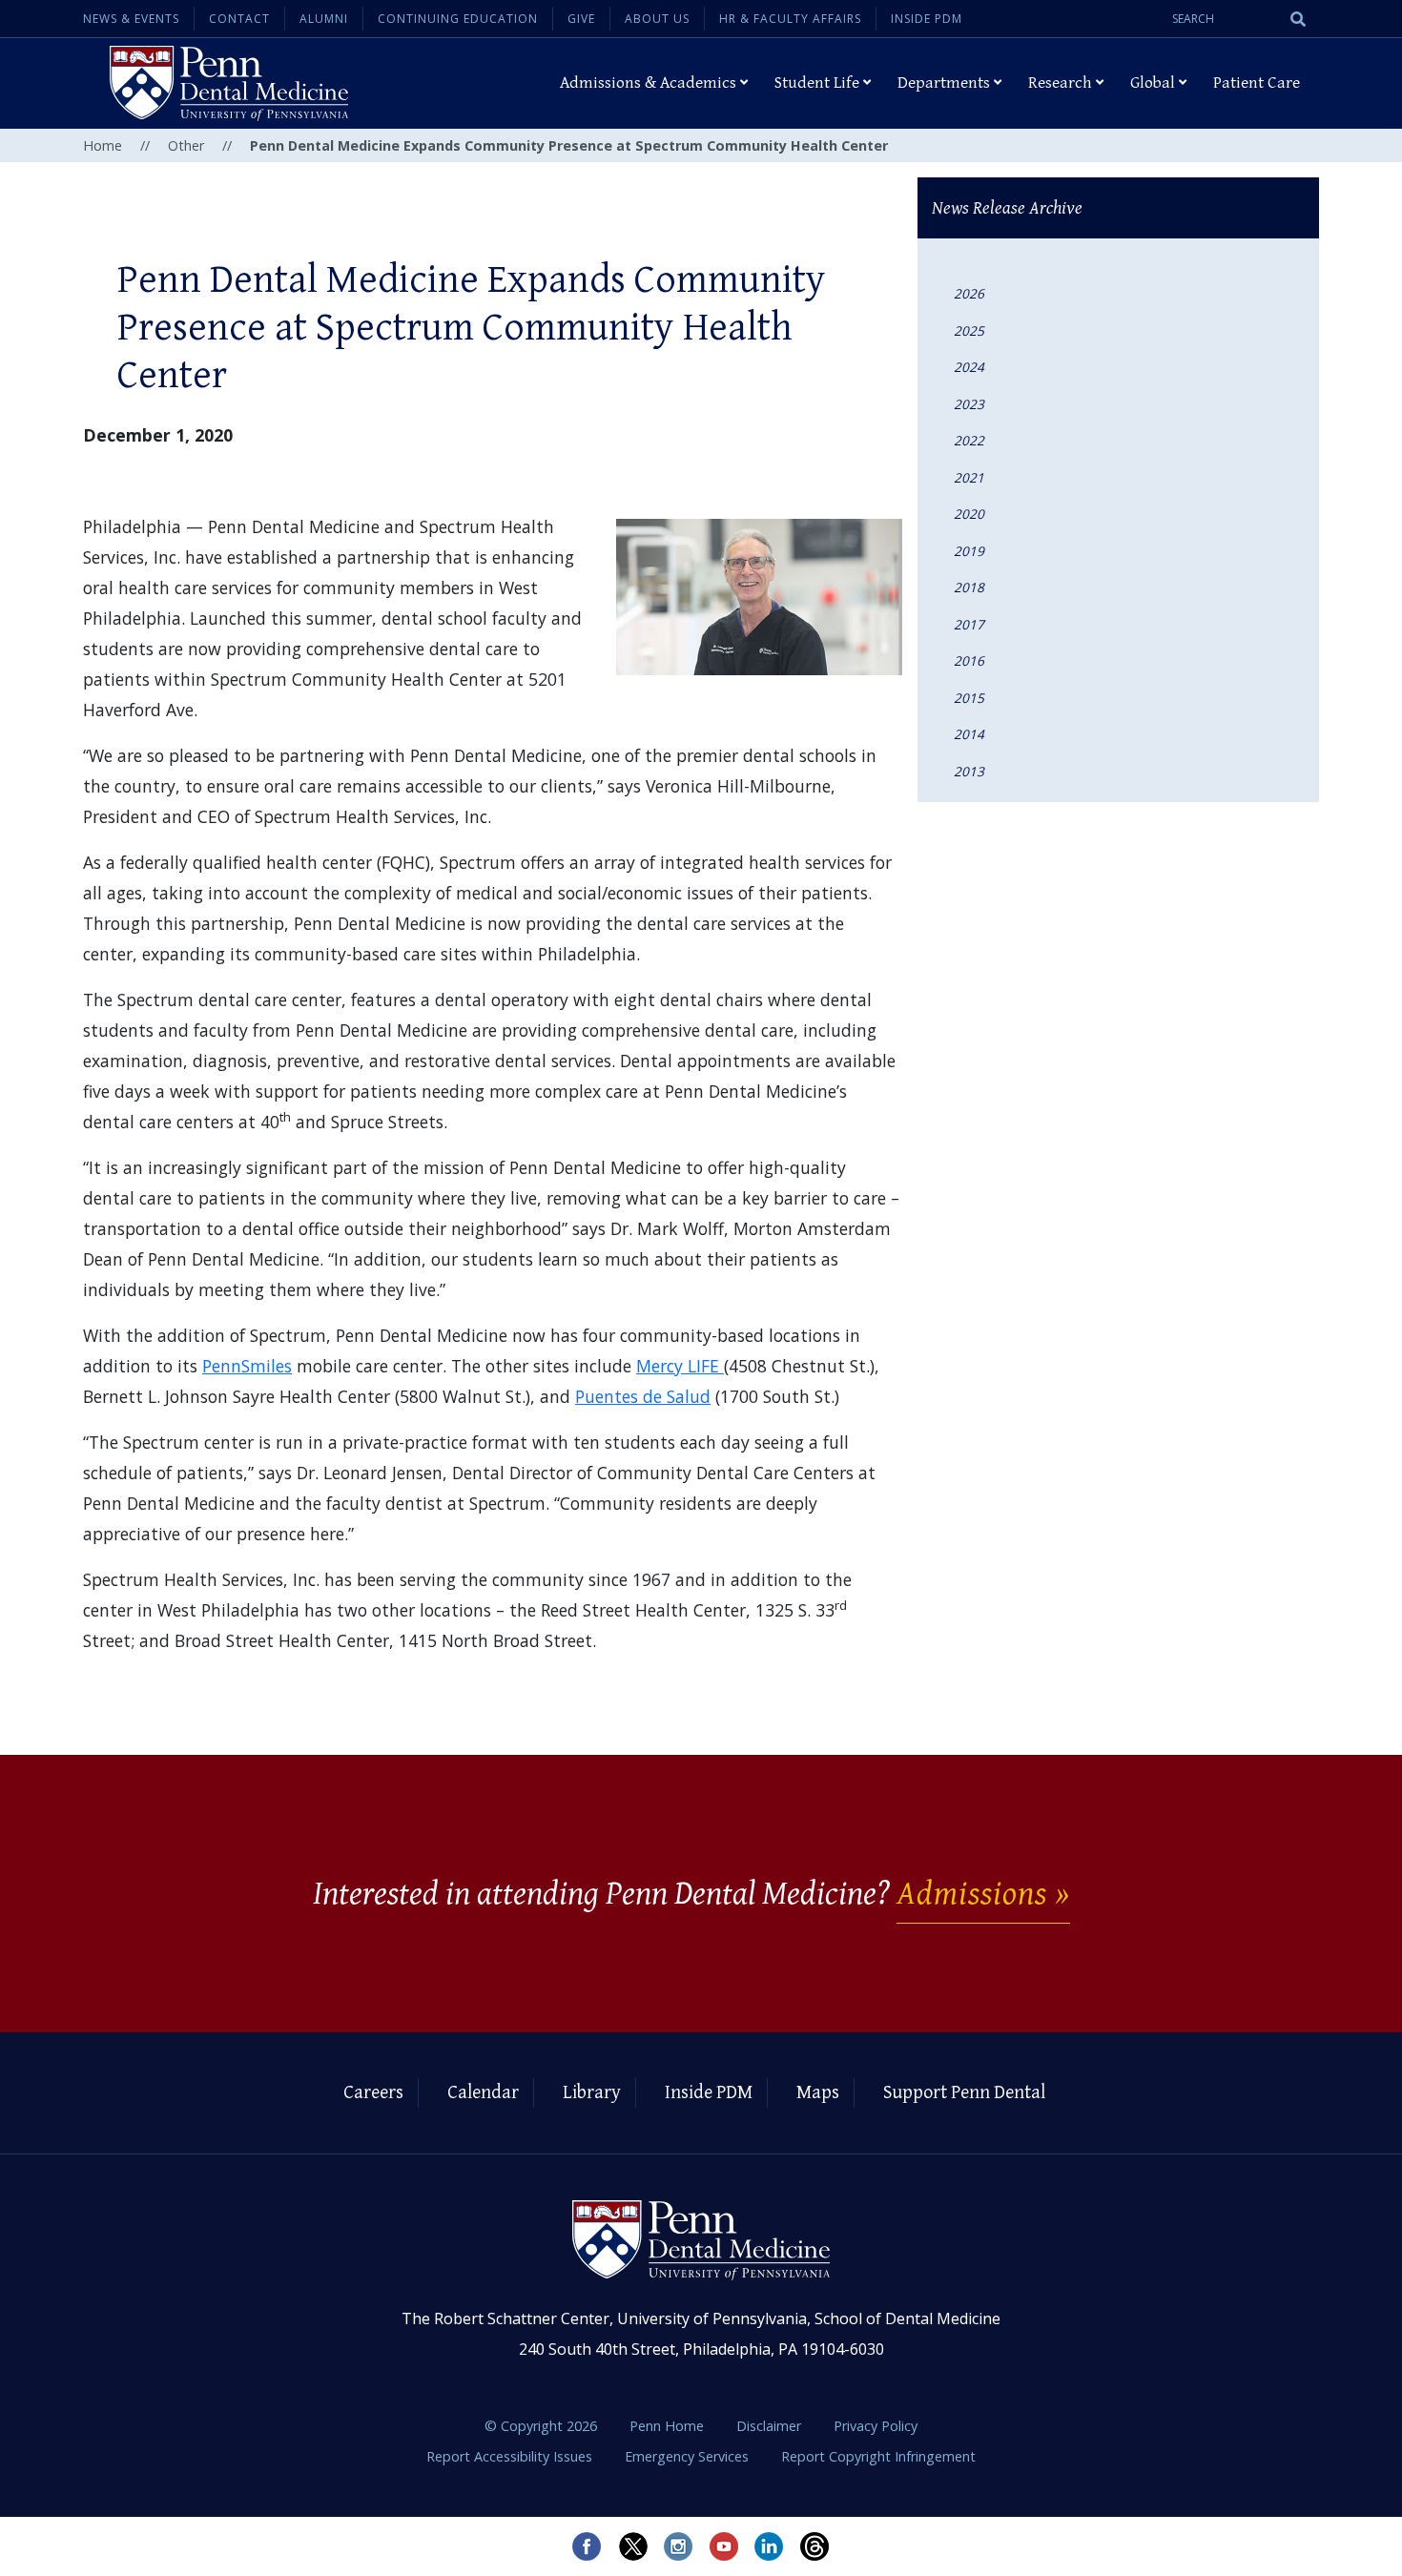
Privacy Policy (876, 2426)
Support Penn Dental (964, 2093)
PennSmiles (247, 1366)
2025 (969, 330)
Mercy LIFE (680, 1366)
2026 (969, 293)
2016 (969, 660)
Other (186, 145)
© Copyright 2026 (541, 2426)
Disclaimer (771, 2426)
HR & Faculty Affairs (790, 19)
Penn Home (669, 2426)
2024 (969, 367)
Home (103, 145)
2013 (969, 771)
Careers (373, 2093)
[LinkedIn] (770, 2546)
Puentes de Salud (643, 1396)
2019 (969, 551)
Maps (818, 2093)
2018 (969, 587)
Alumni (324, 19)
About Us (657, 19)
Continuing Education (458, 19)
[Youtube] (724, 2546)
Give (581, 19)
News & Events (131, 19)
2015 (969, 698)
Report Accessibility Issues (511, 2456)
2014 (969, 734)
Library (592, 2093)
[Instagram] (678, 2546)
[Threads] (815, 2546)
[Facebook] (587, 2546)
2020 (969, 514)
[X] (632, 2546)
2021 (969, 477)
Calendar (483, 2093)
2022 (969, 440)
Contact (239, 19)
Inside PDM (927, 19)
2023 (969, 404)
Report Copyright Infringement (878, 2456)
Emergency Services (689, 2456)
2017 (969, 624)
